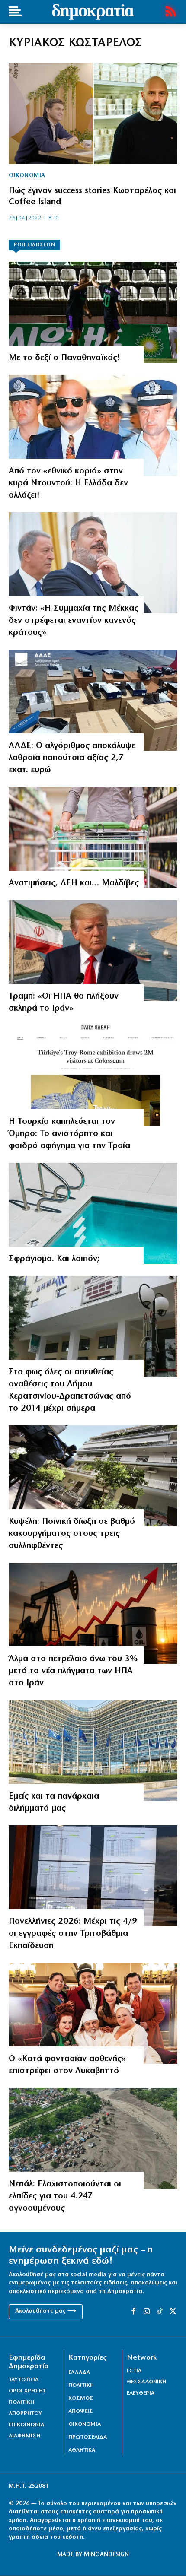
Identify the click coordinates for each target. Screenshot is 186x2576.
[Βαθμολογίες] (93, 1876)
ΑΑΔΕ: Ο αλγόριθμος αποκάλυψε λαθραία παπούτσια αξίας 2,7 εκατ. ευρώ (72, 758)
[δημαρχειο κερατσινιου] (93, 1326)
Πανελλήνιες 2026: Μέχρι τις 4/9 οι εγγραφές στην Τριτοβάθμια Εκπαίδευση (73, 1934)
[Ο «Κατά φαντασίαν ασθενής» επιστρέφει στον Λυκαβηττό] (93, 2013)
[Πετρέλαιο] (93, 1613)
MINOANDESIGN (106, 2555)
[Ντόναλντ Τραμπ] (93, 951)
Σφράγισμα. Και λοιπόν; (54, 1259)
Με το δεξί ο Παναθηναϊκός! (64, 358)
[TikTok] (160, 2312)
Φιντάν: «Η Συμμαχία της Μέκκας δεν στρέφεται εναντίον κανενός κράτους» (74, 621)
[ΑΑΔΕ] (93, 700)
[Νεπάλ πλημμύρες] (93, 2138)
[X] (173, 2312)
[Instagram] (147, 2312)
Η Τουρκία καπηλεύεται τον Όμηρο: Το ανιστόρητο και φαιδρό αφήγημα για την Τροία (69, 1134)
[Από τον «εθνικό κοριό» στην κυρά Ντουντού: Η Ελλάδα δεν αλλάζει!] (93, 425)
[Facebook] (133, 2312)
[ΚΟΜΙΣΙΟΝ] (93, 1751)
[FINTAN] (93, 563)
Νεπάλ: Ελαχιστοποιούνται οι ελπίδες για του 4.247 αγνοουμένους (65, 2196)
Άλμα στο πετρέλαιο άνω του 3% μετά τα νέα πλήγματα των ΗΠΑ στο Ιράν (73, 1671)
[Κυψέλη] (93, 1476)
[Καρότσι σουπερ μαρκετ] (93, 838)
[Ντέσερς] (93, 312)
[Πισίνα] (93, 1213)
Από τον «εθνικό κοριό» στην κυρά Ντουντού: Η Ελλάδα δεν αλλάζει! (68, 483)
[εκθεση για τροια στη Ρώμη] (93, 1076)
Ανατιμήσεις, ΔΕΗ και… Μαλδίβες (74, 883)
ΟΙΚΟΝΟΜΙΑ (27, 176)
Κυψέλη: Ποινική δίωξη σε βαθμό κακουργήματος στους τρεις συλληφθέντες (72, 1534)
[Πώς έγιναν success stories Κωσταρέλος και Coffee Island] (93, 114)
